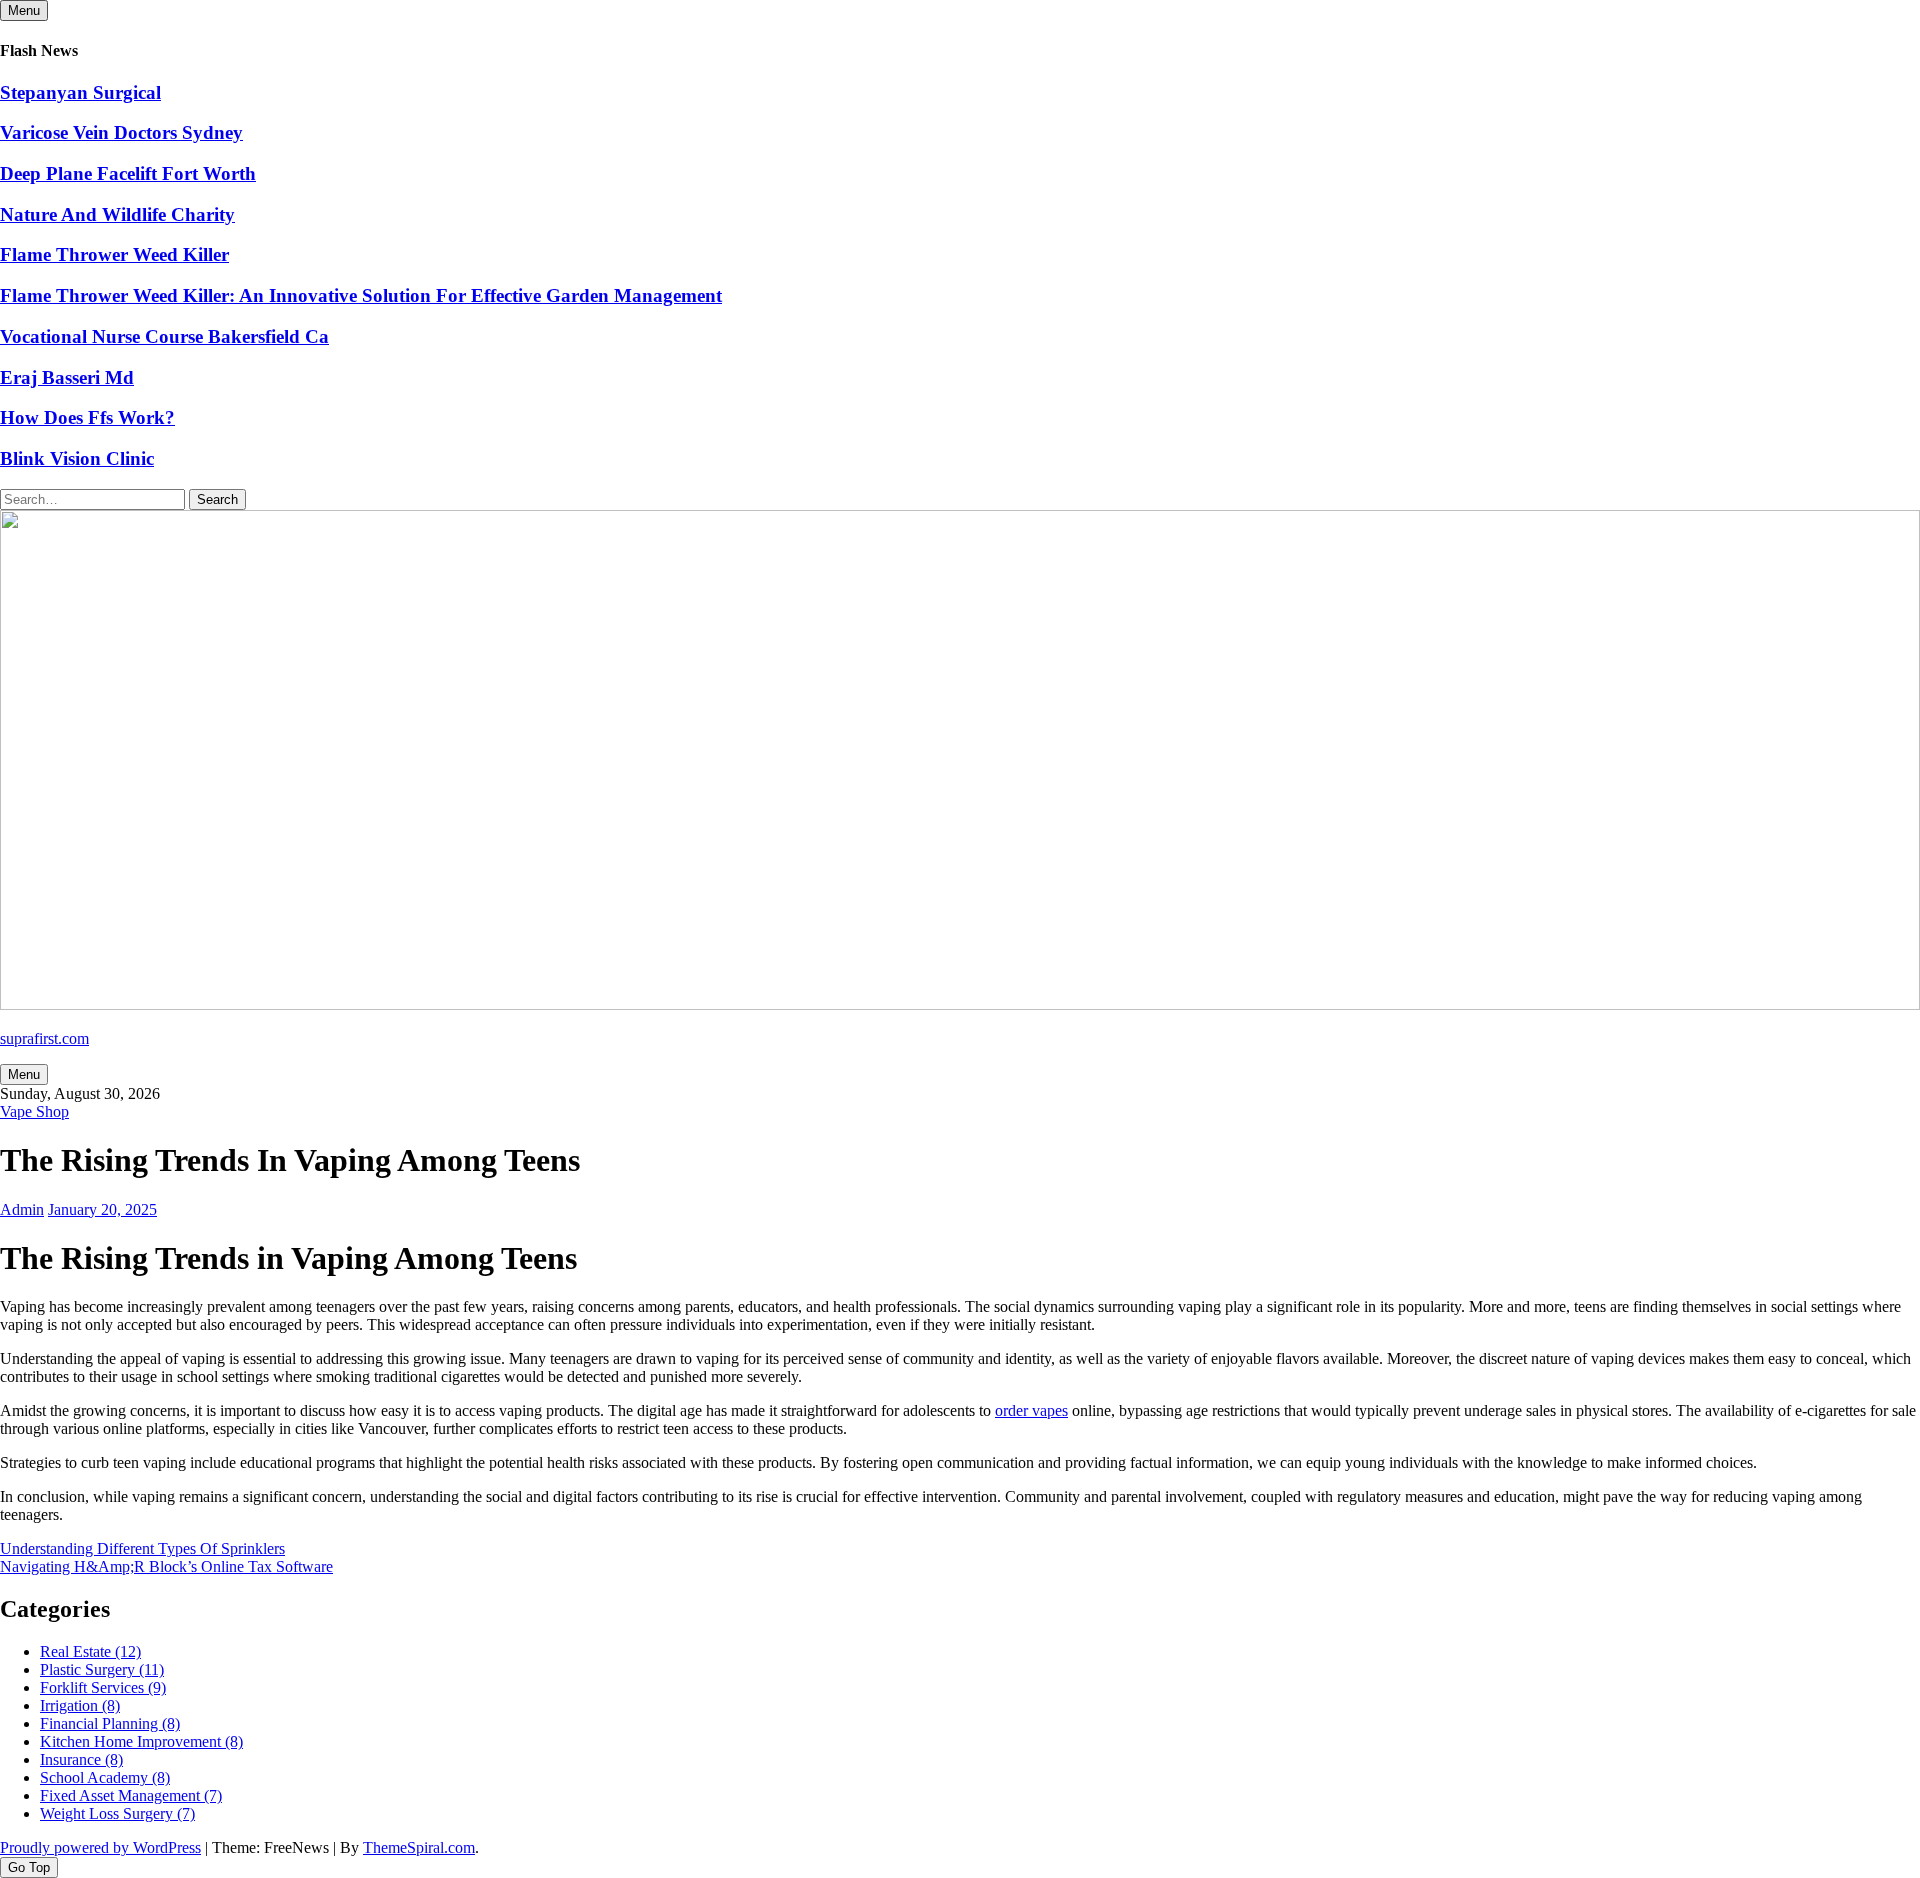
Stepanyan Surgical (80, 92)
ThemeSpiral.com (419, 1847)
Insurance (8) (81, 1759)
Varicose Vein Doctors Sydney (121, 132)
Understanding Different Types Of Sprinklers (142, 1548)
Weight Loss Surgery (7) (117, 1813)
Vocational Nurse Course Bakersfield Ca (164, 336)
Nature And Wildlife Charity (117, 214)
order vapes (1031, 1410)
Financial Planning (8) (110, 1723)
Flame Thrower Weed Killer (114, 254)
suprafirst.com (44, 1038)
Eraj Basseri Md (67, 377)
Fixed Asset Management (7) (131, 1795)
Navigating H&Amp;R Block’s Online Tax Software (166, 1566)
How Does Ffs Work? (87, 417)
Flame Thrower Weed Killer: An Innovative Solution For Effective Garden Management (361, 295)
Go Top (29, 1867)
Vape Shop (34, 1111)
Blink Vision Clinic (77, 458)
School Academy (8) (105, 1777)
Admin (22, 1209)
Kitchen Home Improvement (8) (141, 1741)
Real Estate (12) (90, 1651)
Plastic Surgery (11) (102, 1669)
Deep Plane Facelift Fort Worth (128, 173)
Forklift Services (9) (103, 1687)
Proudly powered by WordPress (100, 1847)
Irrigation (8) (80, 1705)
